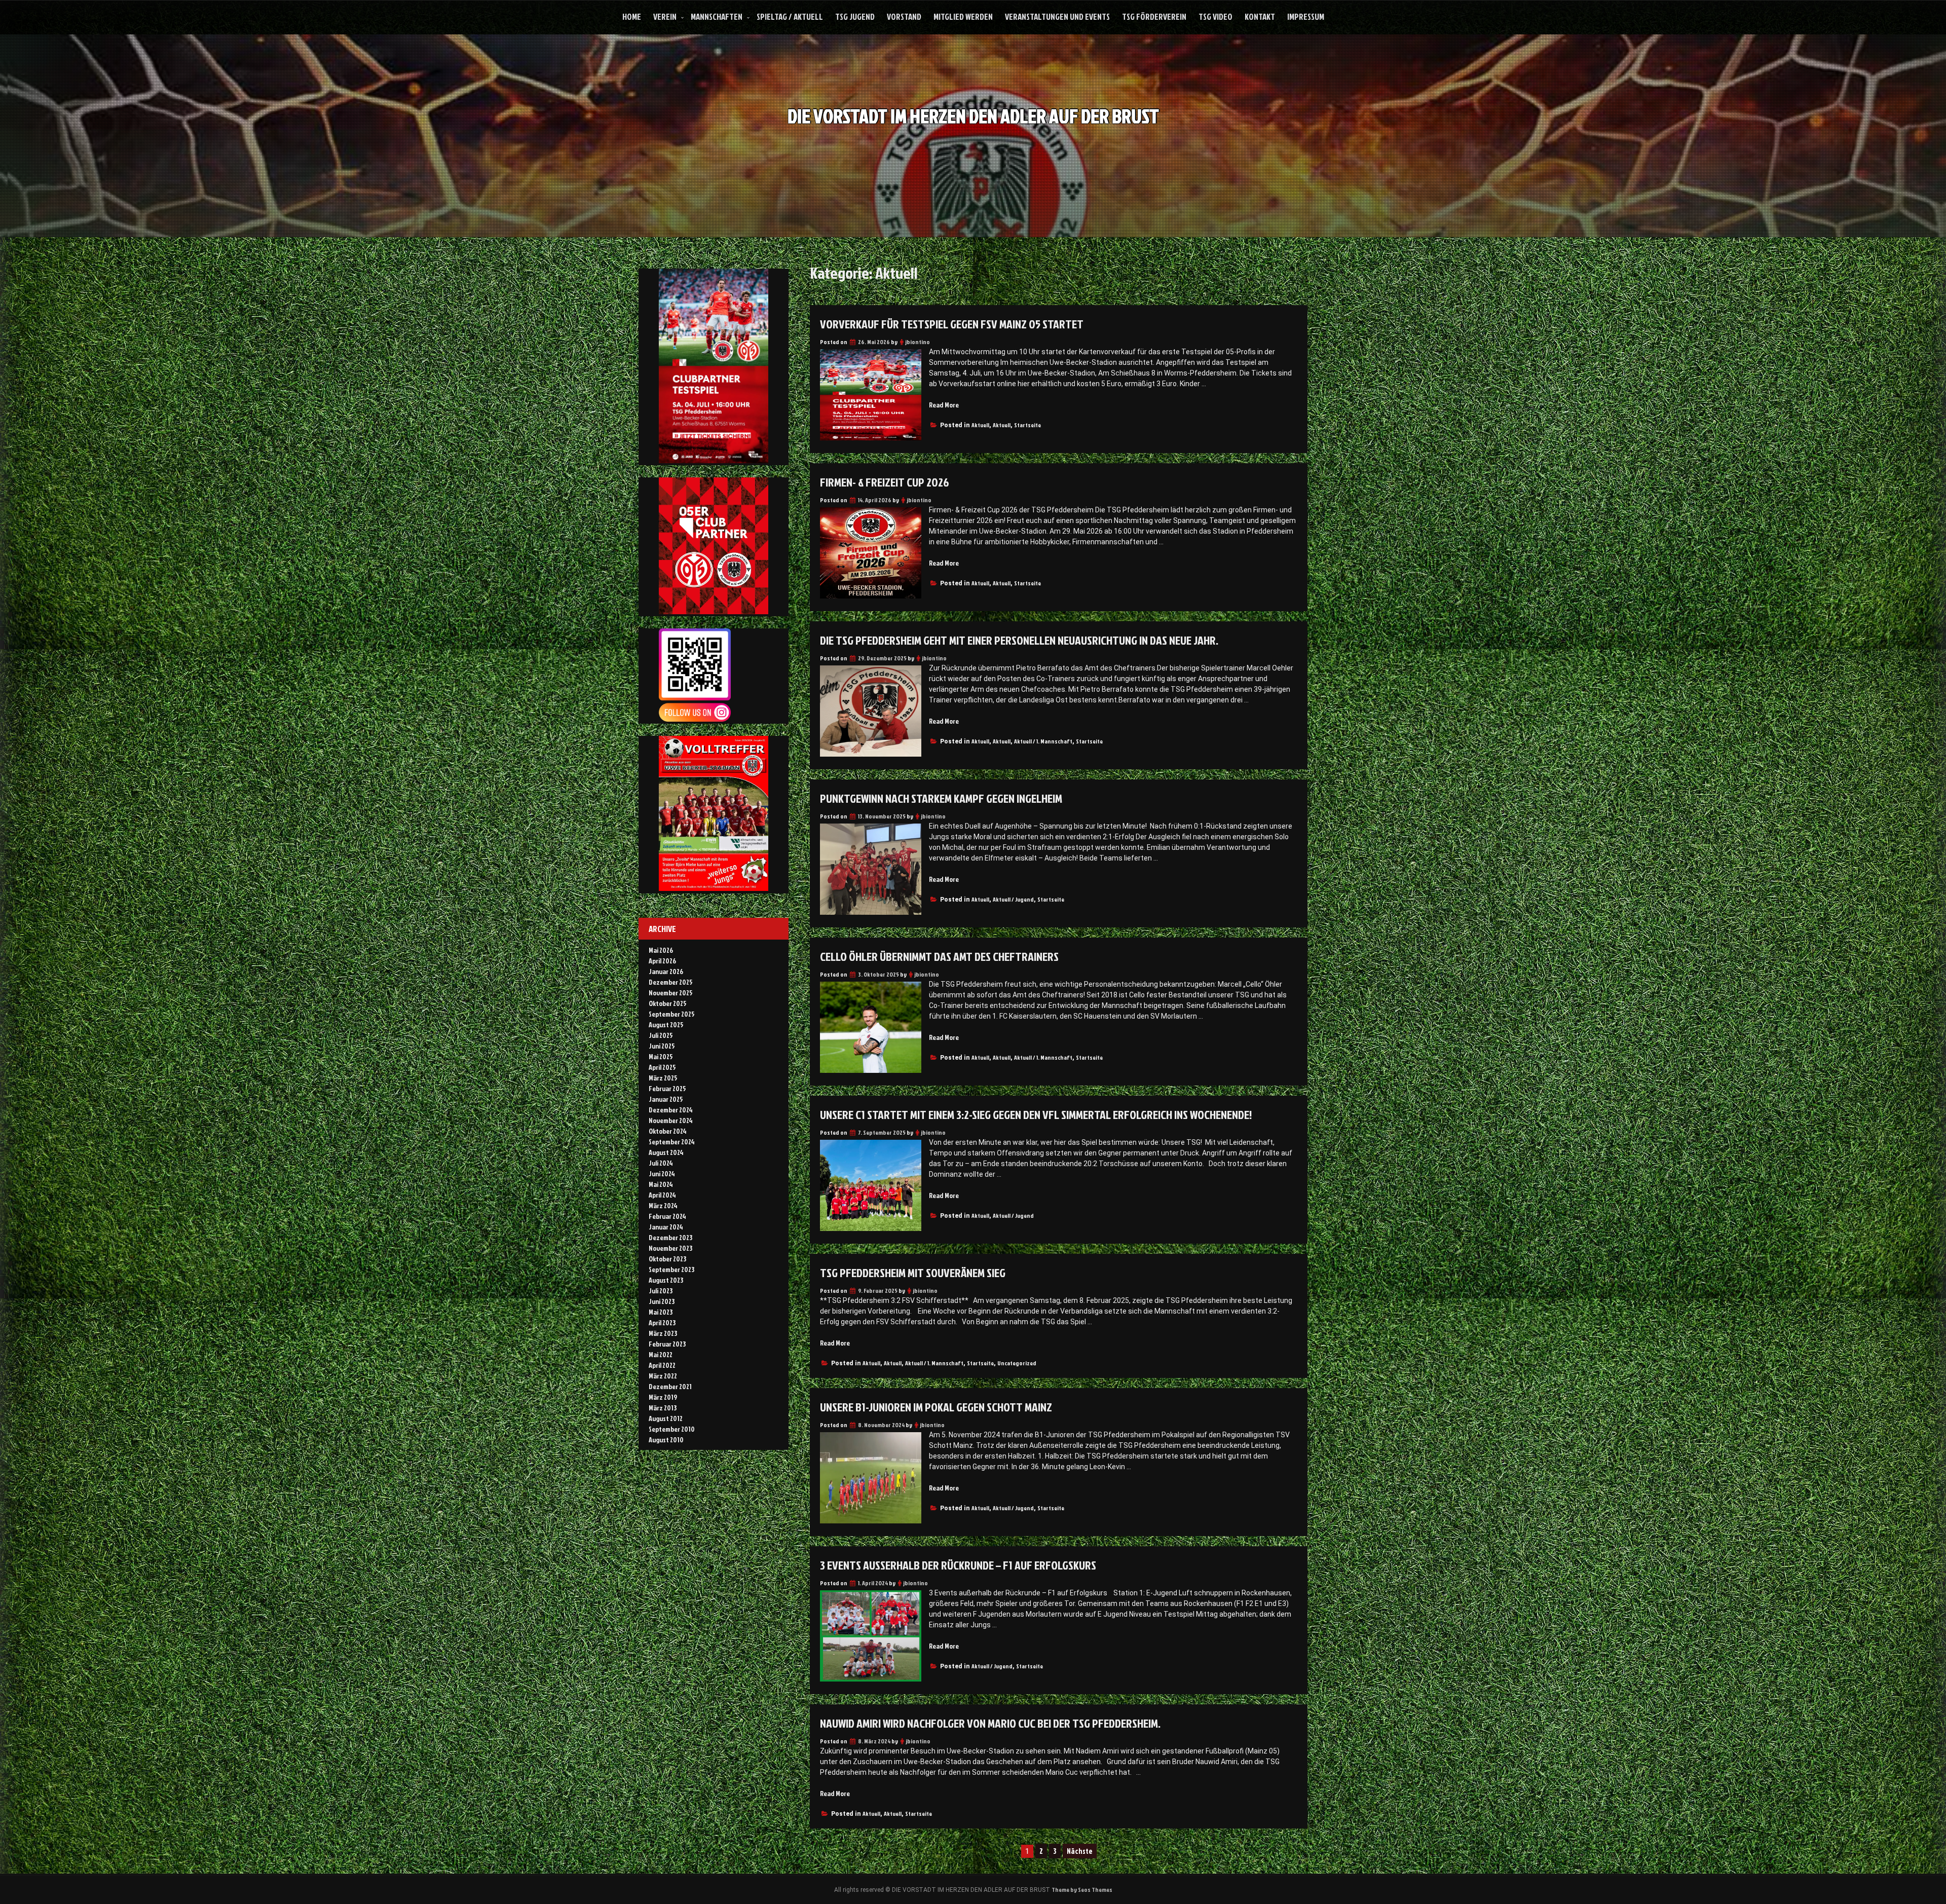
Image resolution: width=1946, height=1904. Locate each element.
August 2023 (666, 1280)
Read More (944, 405)
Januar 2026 (666, 971)
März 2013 (663, 1408)
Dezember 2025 (671, 982)
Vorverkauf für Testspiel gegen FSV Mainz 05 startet (952, 324)
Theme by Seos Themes (1082, 1890)
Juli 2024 (661, 1163)
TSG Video (1215, 16)
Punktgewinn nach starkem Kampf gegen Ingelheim (941, 798)
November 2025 (671, 993)
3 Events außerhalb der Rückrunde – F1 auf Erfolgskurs (959, 1565)
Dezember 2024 (671, 1110)
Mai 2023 (661, 1312)
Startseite (1027, 425)
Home (632, 16)
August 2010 (666, 1440)
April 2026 (662, 961)
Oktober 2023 (667, 1259)
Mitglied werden (963, 16)
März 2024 (663, 1205)
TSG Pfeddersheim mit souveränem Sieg (913, 1273)
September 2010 (672, 1429)
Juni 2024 (662, 1173)
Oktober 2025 (668, 1003)
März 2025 (663, 1078)
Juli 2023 (661, 1291)
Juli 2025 (661, 1035)
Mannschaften (717, 16)
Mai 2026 (661, 950)
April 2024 (662, 1195)
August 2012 (666, 1418)
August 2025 (666, 1024)
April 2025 (662, 1067)
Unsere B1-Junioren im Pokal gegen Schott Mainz (936, 1407)
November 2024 (671, 1120)
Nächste (1080, 1851)
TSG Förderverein (1154, 16)
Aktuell (980, 425)
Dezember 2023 (670, 1237)
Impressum (1306, 16)
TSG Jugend (855, 16)
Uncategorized (1017, 1363)
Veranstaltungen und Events (1057, 16)
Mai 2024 (661, 1184)
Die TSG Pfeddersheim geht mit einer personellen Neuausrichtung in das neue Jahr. (1019, 640)
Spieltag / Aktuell (790, 16)
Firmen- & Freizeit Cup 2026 (885, 482)
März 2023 (663, 1333)
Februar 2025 (667, 1088)
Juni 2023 (662, 1301)
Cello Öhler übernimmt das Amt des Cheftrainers (939, 956)
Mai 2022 (661, 1354)
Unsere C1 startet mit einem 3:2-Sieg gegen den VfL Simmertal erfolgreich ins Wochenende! (1036, 1114)
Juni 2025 (662, 1046)
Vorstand (904, 16)
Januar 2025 (666, 1099)
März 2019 (663, 1397)
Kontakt (1260, 16)
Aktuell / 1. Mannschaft (1043, 741)
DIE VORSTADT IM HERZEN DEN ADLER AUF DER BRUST (973, 116)
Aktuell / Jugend (1013, 899)
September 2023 (671, 1269)
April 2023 (662, 1322)
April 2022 (662, 1365)
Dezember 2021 (670, 1386)
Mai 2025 (661, 1056)
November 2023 (670, 1248)
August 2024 (666, 1152)
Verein (665, 16)
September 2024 (672, 1142)
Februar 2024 (667, 1216)
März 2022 (663, 1376)
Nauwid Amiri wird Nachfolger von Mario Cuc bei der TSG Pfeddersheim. (990, 1723)
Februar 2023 (667, 1344)
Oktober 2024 (668, 1131)
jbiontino (918, 342)
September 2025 (672, 1014)
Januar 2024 (666, 1227)
